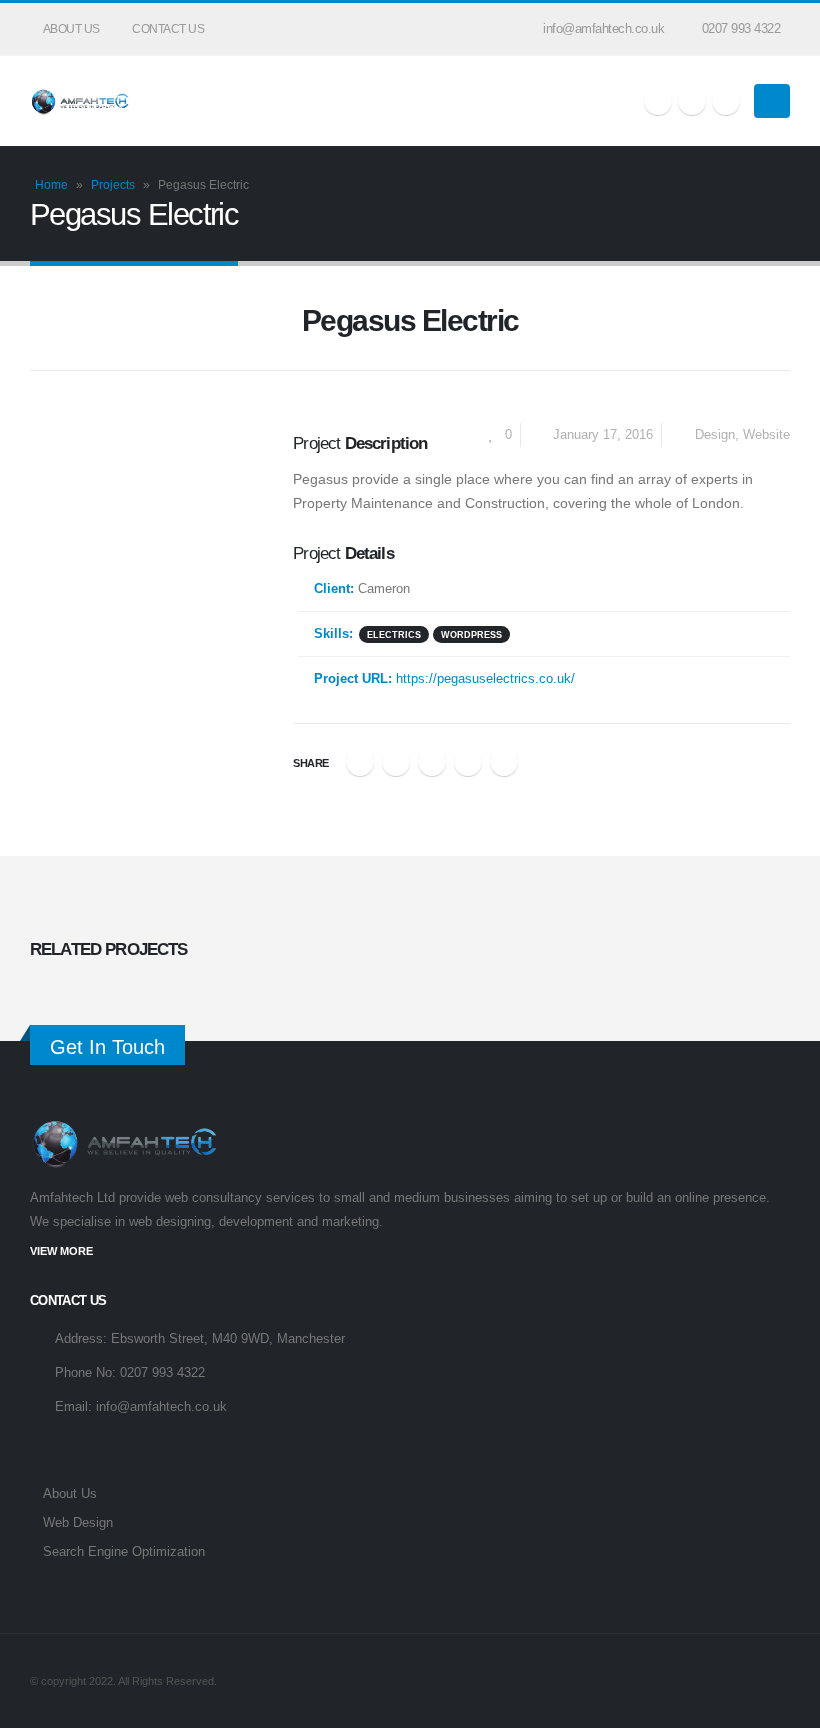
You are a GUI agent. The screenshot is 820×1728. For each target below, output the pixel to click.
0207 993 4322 (741, 28)
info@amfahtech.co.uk (603, 28)
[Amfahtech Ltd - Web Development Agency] (80, 101)
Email (504, 762)
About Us (71, 28)
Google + (468, 762)
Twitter (396, 762)
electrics (394, 634)
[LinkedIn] (726, 101)
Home (51, 185)
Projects (113, 185)
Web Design (78, 1523)
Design (715, 435)
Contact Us (168, 28)
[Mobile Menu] (772, 101)
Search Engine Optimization (124, 1552)
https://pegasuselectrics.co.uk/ (485, 679)
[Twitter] (692, 101)
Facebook (360, 762)
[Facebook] (658, 101)
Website (766, 435)
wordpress (471, 634)
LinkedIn (432, 762)
